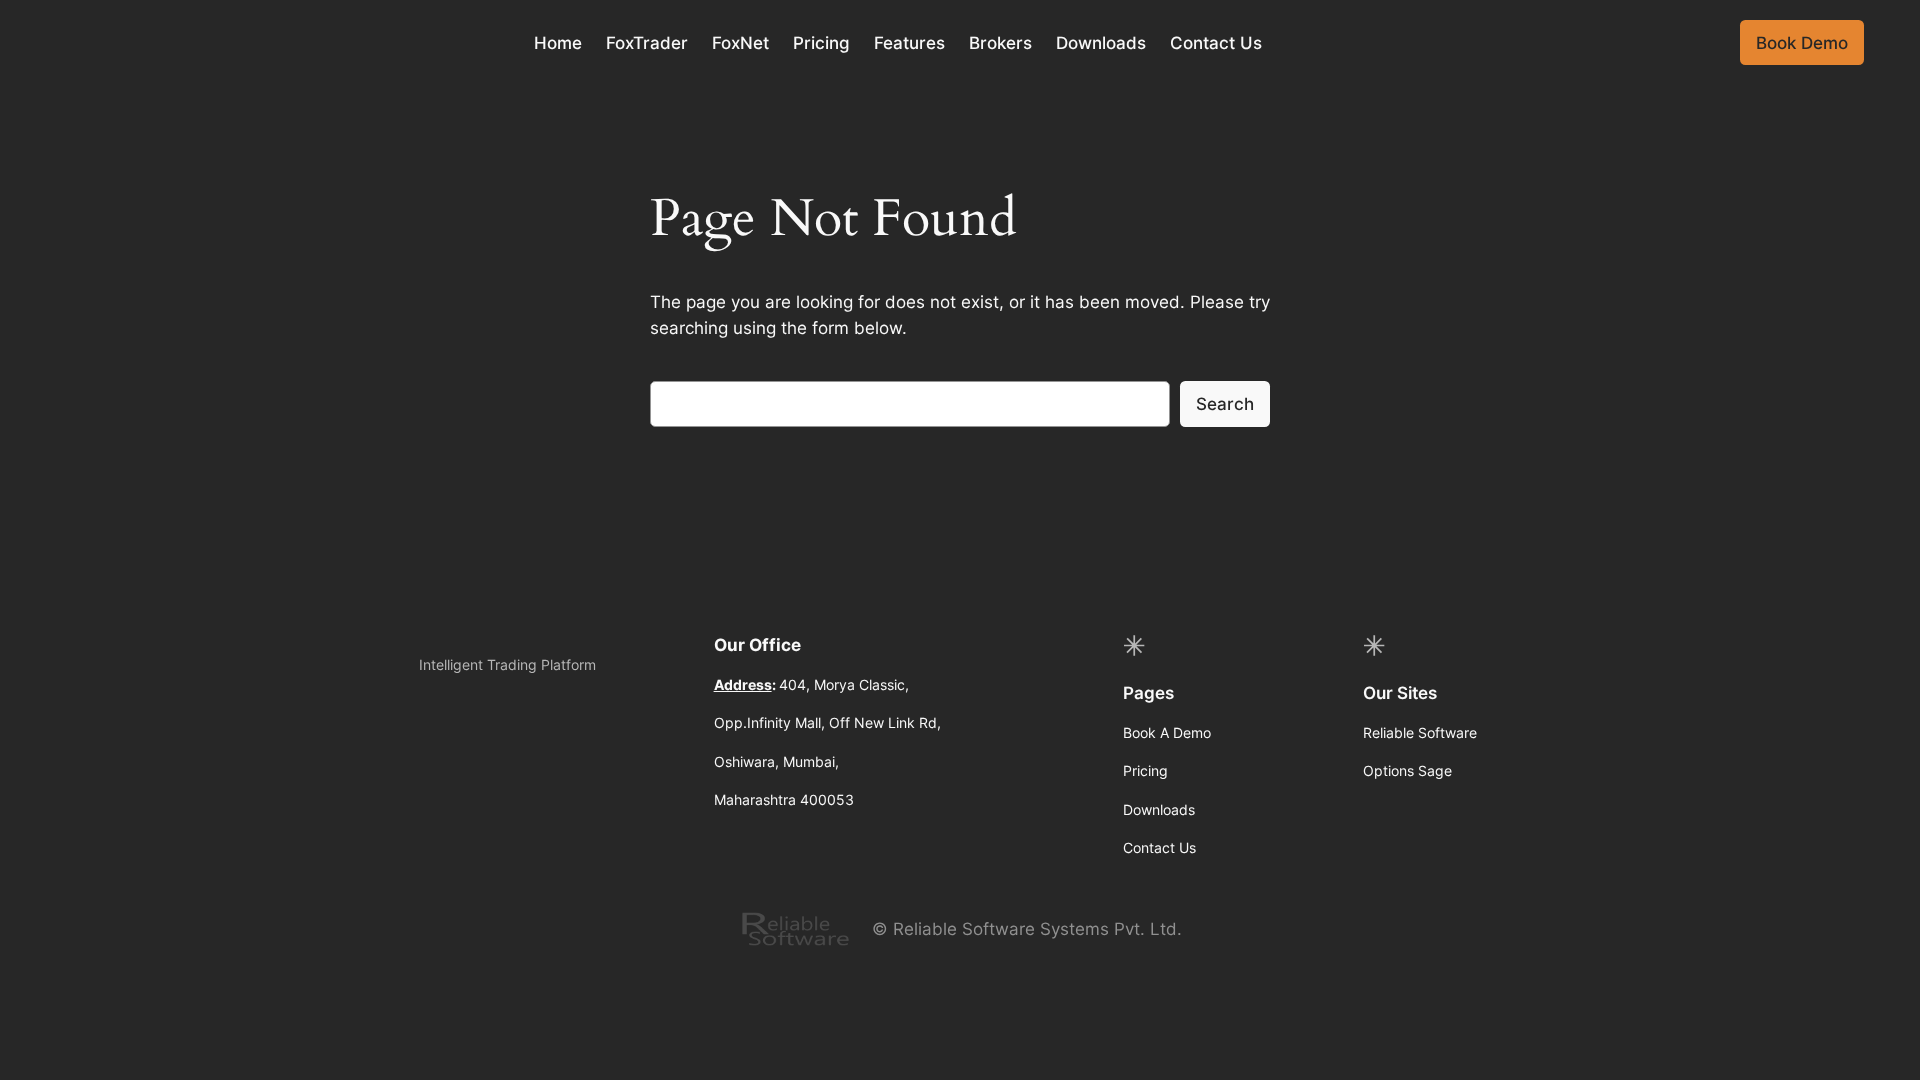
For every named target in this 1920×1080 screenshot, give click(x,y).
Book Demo (1802, 43)
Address (743, 684)
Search (1225, 404)
